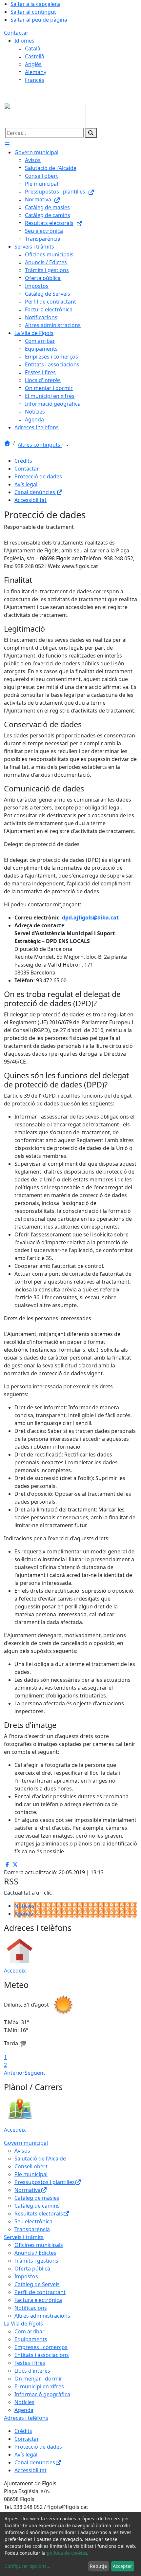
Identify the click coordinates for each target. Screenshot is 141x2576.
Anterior (14, 2073)
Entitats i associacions (42, 2355)
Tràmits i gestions (36, 2261)
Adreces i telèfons (26, 2418)
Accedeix (15, 1971)
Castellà (35, 56)
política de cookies (67, 2553)
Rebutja (98, 2566)
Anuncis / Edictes (35, 2253)
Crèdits (23, 461)
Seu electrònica (33, 2221)
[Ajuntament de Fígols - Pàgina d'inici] (45, 115)
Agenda (24, 1914)
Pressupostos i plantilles (45, 2182)
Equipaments (31, 2339)
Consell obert (31, 2166)
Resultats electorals (39, 2214)
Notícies (24, 1906)
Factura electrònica (38, 2300)
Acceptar (122, 2566)
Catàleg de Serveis (37, 2284)
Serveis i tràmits (24, 2237)
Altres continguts (40, 445)
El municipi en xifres (39, 2386)
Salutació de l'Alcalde (40, 2159)
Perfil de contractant (40, 2292)
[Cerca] (91, 133)
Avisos (22, 2151)
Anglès (33, 64)
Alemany (36, 72)
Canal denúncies (35, 492)
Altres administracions (42, 2316)
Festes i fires (30, 2363)
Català (33, 48)
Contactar (16, 33)
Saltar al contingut (33, 12)
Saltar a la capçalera (35, 4)
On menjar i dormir (38, 2379)
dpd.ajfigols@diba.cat (90, 917)
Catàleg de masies (37, 2198)
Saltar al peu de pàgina (39, 20)
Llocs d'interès (32, 2371)
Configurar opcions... (28, 2566)
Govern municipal (26, 2143)
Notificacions (31, 2308)
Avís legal (26, 484)
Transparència (32, 2229)
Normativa (28, 2190)
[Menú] (7, 144)
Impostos (26, 2276)
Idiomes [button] (24, 41)
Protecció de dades (38, 476)
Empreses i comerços (41, 2347)
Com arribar (30, 2331)
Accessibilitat (30, 500)
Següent (35, 2073)
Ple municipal (31, 2174)
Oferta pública (32, 2269)
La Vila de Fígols (23, 2324)
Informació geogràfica (42, 2394)
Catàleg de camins (37, 2206)
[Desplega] (67, 445)
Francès (35, 80)
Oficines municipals (39, 2245)
